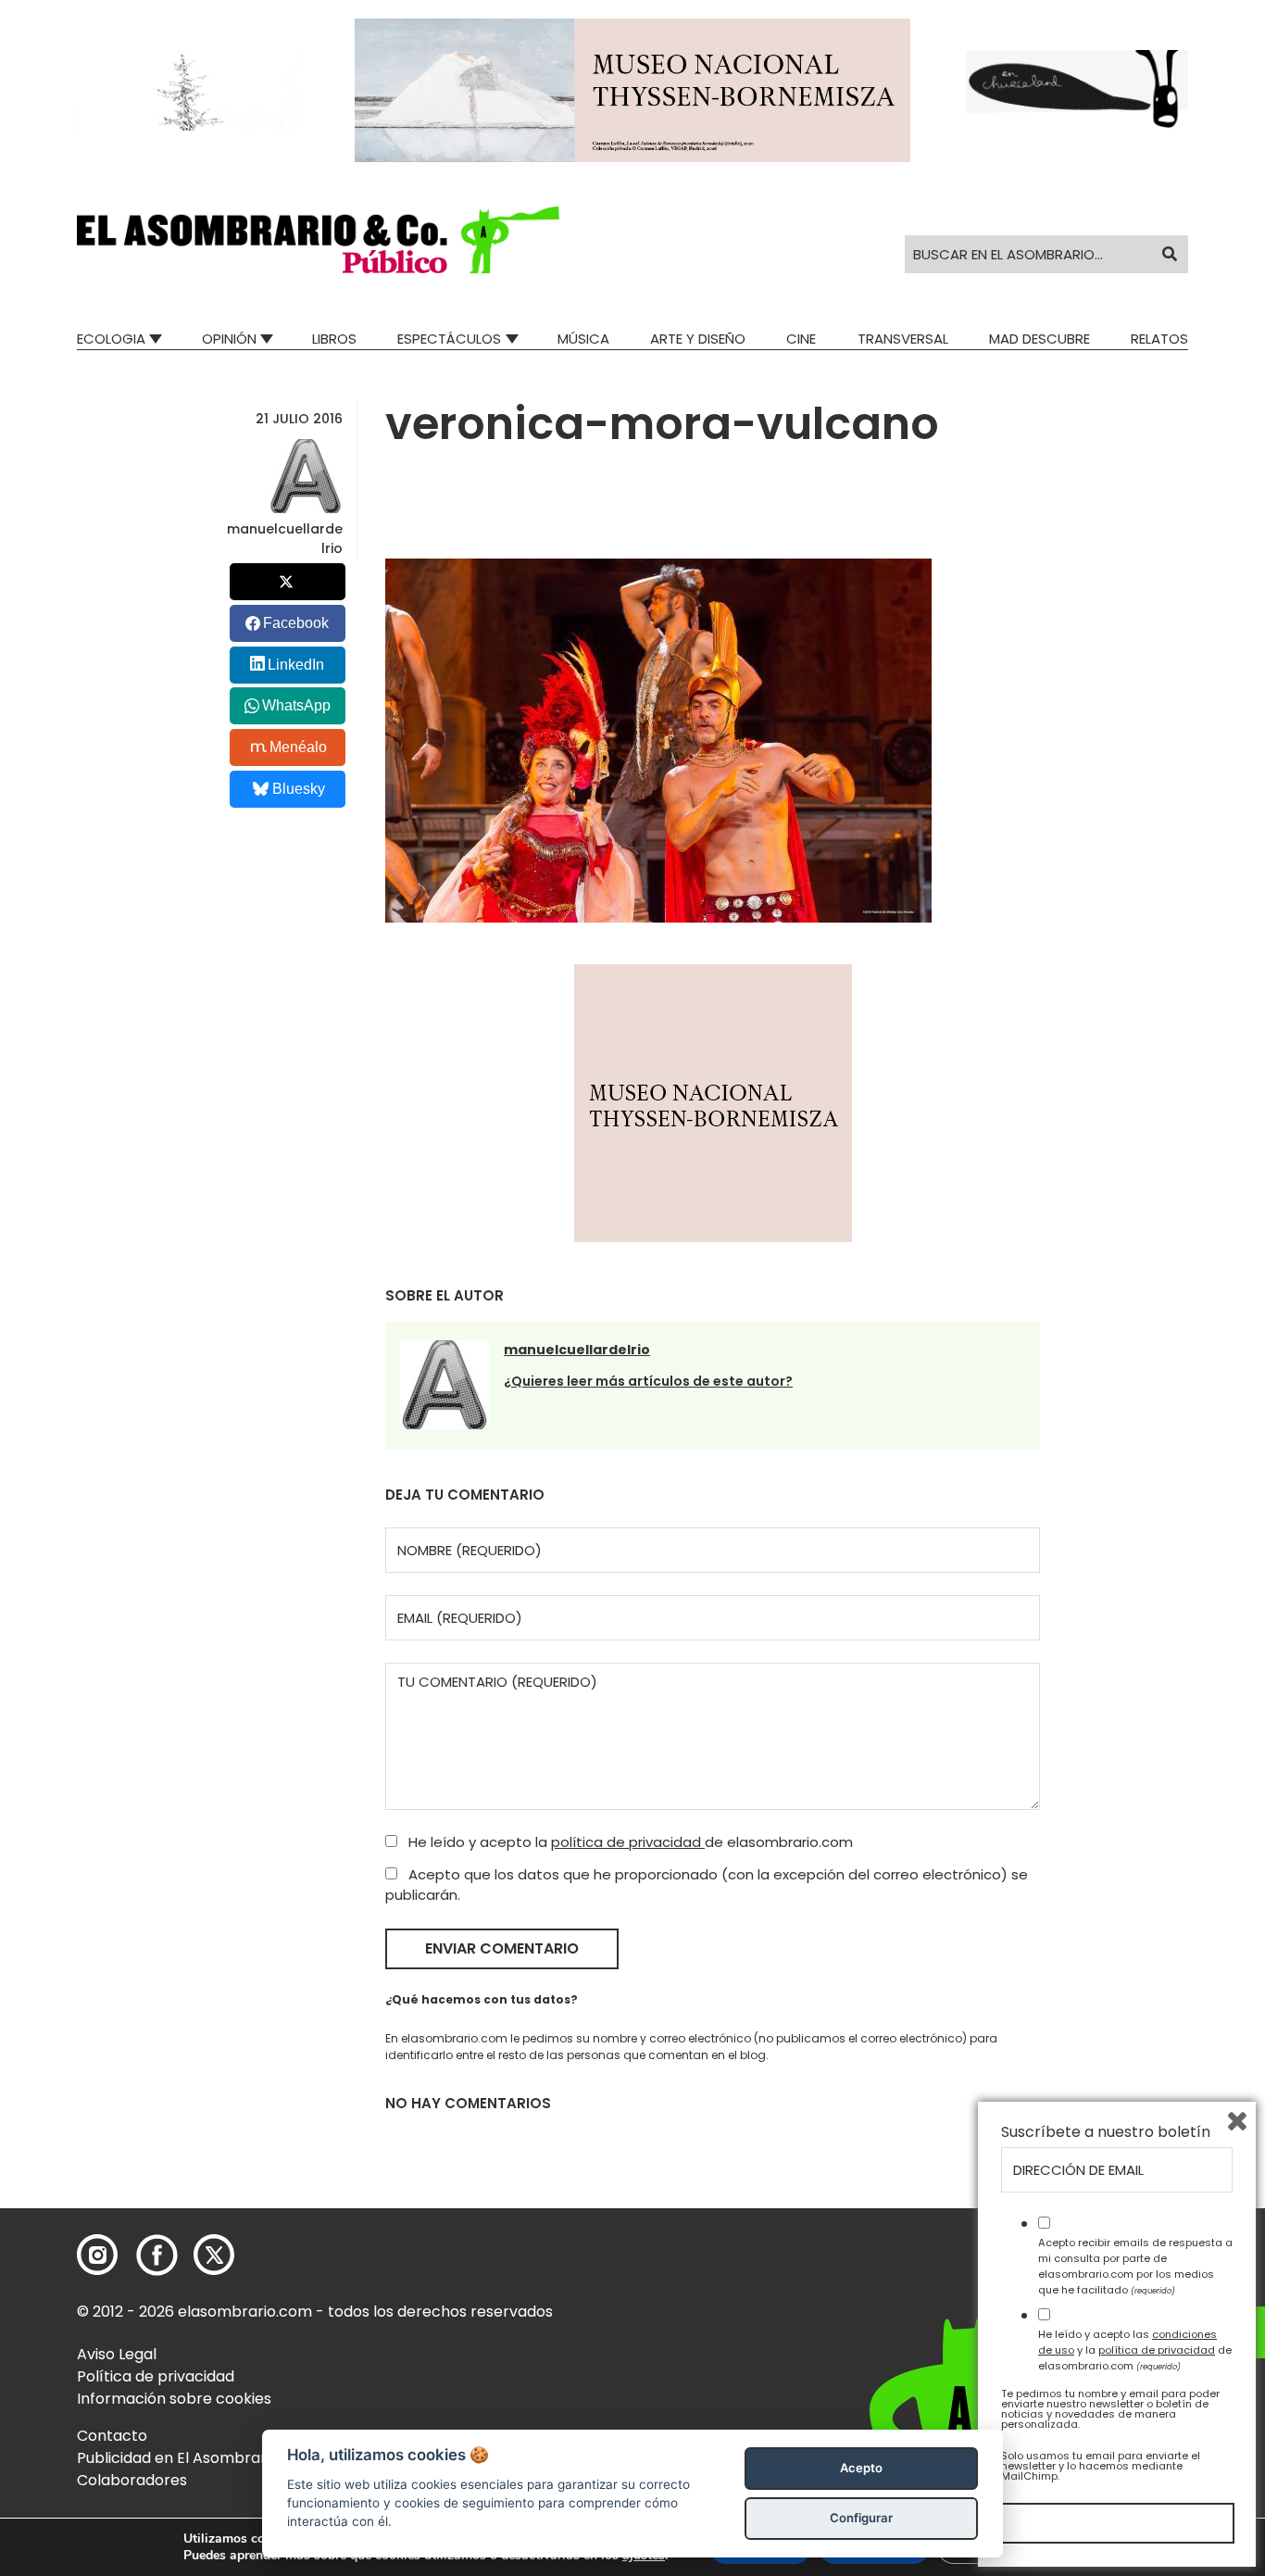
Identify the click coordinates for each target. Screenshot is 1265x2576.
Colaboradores (132, 2480)
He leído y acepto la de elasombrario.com (629, 1842)
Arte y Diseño (698, 339)
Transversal (903, 339)
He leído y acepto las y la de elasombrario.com (1135, 2350)
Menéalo (298, 747)
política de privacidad (628, 1842)
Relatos (1159, 339)
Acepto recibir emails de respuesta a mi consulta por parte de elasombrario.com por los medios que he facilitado (1135, 2266)
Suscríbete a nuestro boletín (1106, 2132)
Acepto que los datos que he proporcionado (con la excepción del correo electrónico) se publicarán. (707, 1885)
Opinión (229, 339)
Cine (801, 339)
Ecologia (111, 339)
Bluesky (299, 789)
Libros (334, 339)
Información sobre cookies (174, 2399)
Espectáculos (449, 339)
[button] (318, 240)
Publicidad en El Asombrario (178, 2458)
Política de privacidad (156, 2376)
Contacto (112, 2436)
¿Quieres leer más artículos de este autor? (648, 1381)
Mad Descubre (1040, 339)
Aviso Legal (117, 2354)
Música (583, 339)
